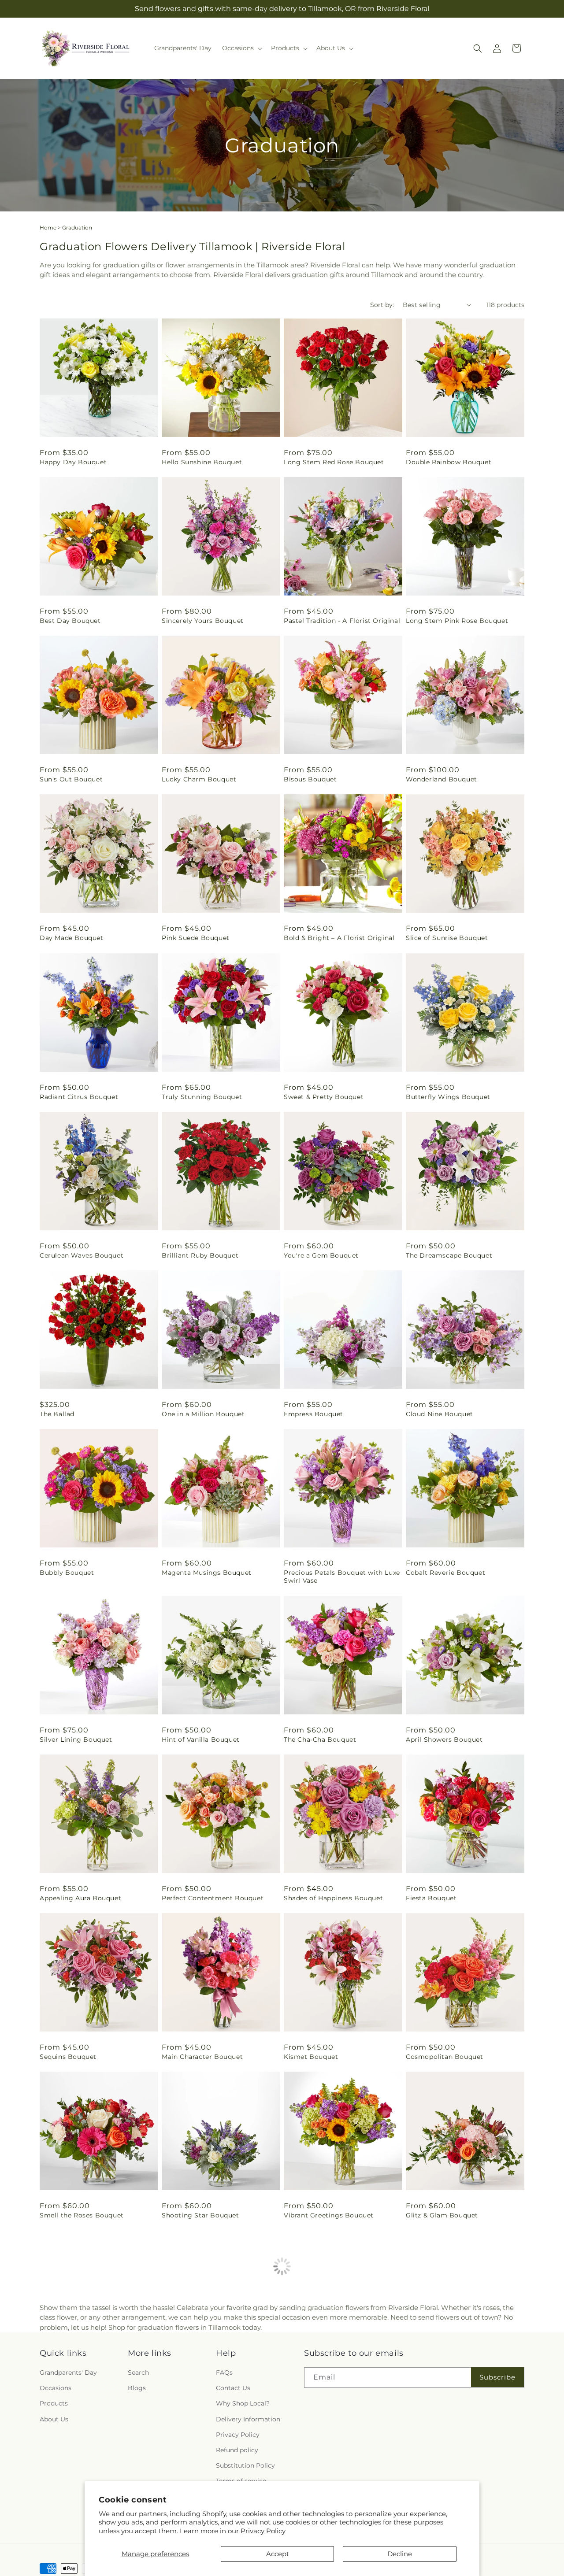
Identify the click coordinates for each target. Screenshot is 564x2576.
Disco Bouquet (187, 2374)
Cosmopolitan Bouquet (445, 2057)
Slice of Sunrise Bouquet (447, 938)
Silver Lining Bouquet (76, 1740)
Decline (400, 2554)
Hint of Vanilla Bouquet (201, 1740)
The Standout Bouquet (77, 2374)
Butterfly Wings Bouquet (448, 1097)
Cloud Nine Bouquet (440, 1414)
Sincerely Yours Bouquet (203, 621)
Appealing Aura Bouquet (80, 1898)
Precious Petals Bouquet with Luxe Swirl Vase (342, 1577)
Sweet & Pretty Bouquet (324, 1097)
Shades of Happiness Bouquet (333, 1898)
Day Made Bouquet (72, 938)
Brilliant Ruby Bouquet (200, 1255)
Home (48, 228)
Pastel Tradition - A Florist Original (342, 621)
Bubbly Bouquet (67, 1573)
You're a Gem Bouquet (321, 1255)
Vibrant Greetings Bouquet (329, 2215)
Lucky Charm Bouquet (199, 779)
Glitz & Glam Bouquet (442, 2215)
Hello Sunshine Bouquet (202, 462)
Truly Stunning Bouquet (202, 1097)
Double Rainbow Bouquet (449, 462)
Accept (278, 2554)
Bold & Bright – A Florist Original (339, 938)
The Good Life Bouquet (322, 2374)
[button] (241, 48)
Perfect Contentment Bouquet (213, 1898)
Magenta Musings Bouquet (207, 1573)
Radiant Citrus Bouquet (79, 1097)
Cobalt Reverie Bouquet (445, 1573)
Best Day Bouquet (70, 621)
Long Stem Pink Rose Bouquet (457, 621)
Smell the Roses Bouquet (82, 2215)
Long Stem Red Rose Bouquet (334, 462)
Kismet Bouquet (311, 2057)
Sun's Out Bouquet (71, 779)
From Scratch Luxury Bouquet (456, 2374)
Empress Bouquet (314, 1414)
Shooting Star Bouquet (200, 2215)
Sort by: (382, 305)
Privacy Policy (263, 2531)
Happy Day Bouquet (73, 462)
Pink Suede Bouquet (196, 938)
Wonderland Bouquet (442, 779)
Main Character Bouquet (202, 2057)
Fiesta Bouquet (431, 1898)
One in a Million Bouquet (203, 1414)
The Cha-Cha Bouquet (320, 1740)
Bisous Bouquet (310, 779)
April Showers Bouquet (444, 1740)
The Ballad (57, 1414)
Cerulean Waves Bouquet (82, 1255)
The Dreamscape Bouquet (449, 1255)
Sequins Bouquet (68, 2057)
